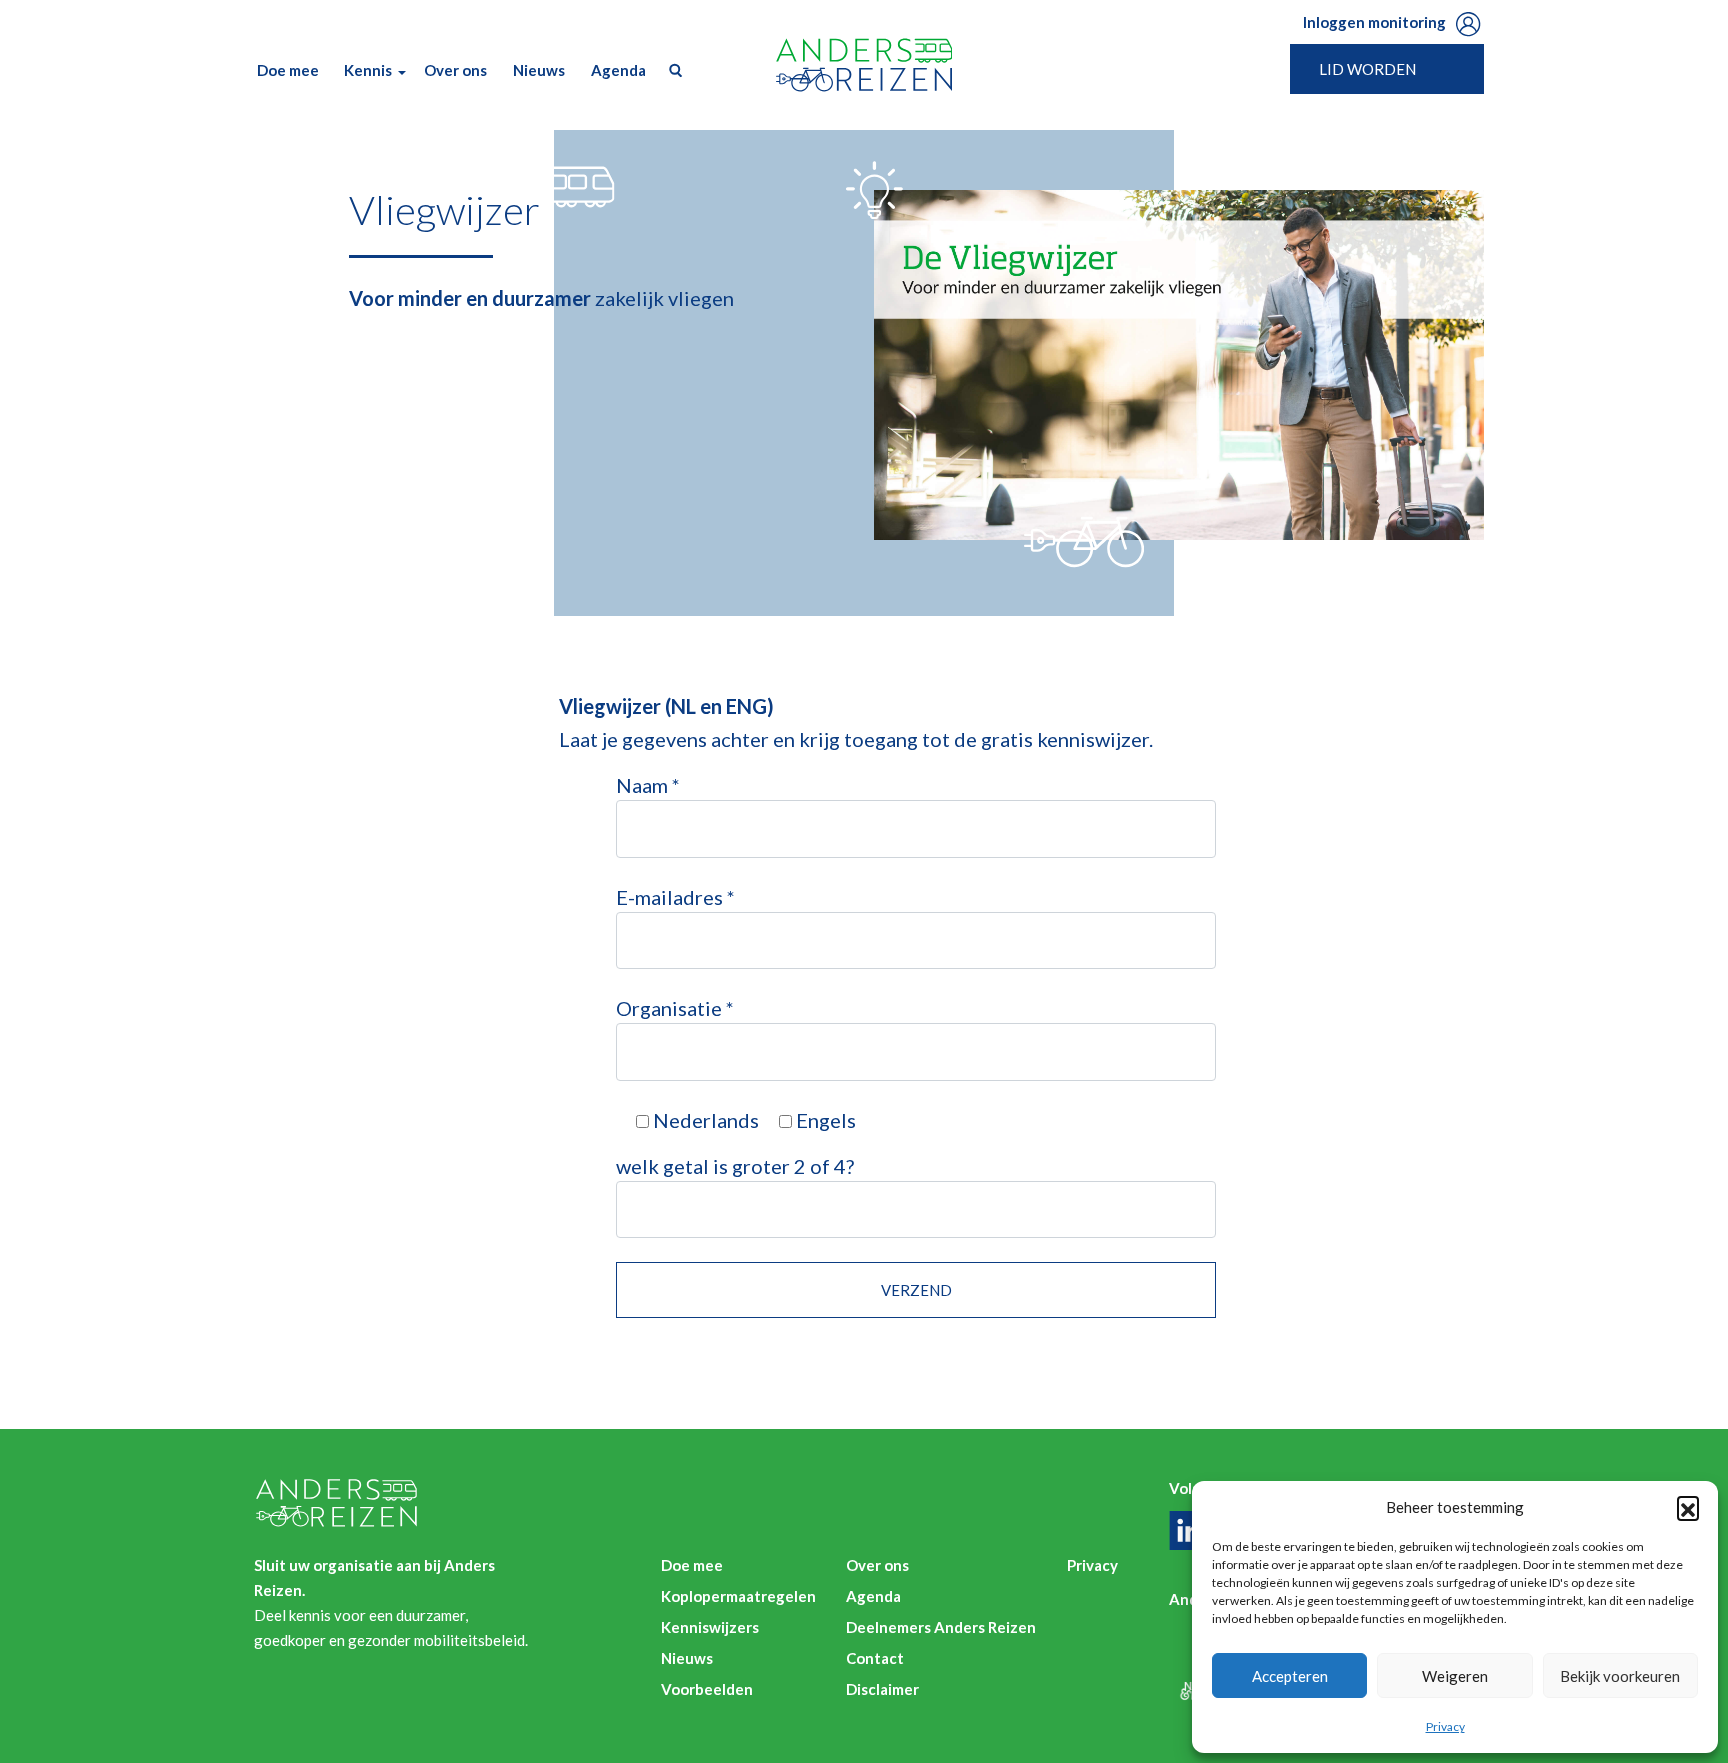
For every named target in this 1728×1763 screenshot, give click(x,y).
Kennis (368, 70)
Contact (875, 1658)
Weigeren (1455, 1676)
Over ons (455, 70)
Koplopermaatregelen (738, 1596)
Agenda (618, 70)
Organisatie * (675, 1008)
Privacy (1445, 1726)
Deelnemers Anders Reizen (941, 1627)
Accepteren (1290, 1676)
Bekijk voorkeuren (1620, 1676)
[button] (1688, 1507)
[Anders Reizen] (864, 65)
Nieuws (539, 70)
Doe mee (288, 70)
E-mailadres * (675, 897)
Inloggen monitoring (1374, 22)
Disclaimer (882, 1689)
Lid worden (1367, 69)
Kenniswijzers (710, 1627)
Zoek (671, 70)
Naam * (648, 785)
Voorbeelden (707, 1689)
